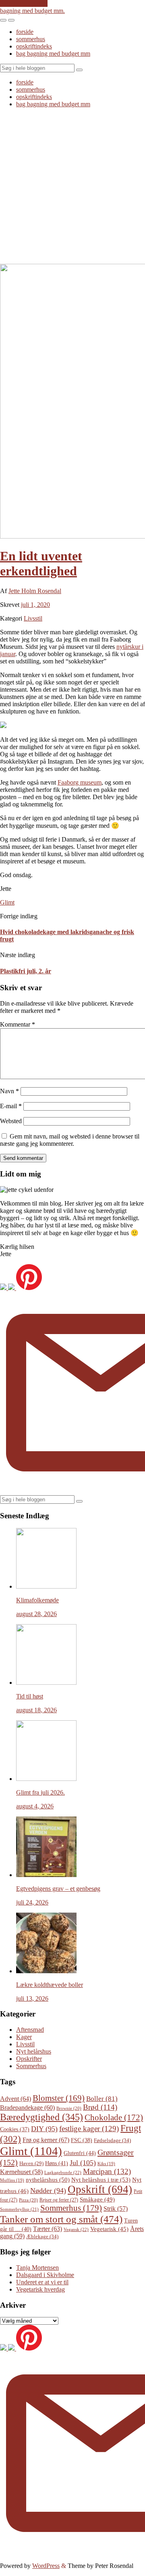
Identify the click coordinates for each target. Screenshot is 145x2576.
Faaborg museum (80, 782)
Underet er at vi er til (42, 2282)
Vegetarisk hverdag (40, 2289)
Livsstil (33, 618)
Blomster (59, 2098)
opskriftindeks (34, 46)
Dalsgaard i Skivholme (45, 2275)
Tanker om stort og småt (61, 2219)
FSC (82, 2140)
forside (25, 32)
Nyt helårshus (34, 2051)
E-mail (11, 1106)
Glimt (7, 902)
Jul (83, 2163)
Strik (116, 2209)
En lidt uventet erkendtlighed (41, 563)
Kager (24, 2037)
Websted (11, 1121)
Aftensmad (30, 2030)
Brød (100, 2107)
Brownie (69, 2108)
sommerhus (31, 39)
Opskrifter (29, 2059)
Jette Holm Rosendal (35, 591)
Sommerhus (31, 2066)
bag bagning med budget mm (53, 54)
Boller (102, 2099)
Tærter (48, 2229)
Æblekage (42, 2236)
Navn (9, 1091)
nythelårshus (48, 2180)
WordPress (46, 2566)
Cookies (15, 2129)
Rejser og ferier (59, 2200)
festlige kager (89, 2129)
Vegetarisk (109, 2229)
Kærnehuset (21, 2172)
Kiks (106, 2164)
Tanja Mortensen (37, 2268)
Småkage (97, 2199)
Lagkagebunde (63, 2172)
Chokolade (114, 2117)
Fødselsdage (112, 2140)
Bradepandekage (27, 2108)
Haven (31, 2164)
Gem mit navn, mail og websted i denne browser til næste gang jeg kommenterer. (70, 1140)
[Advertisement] (72, 187)
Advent (16, 2099)
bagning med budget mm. (32, 11)
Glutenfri (80, 2153)
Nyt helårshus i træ (101, 2179)
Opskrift (100, 2189)
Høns (57, 2163)
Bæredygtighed (41, 2117)
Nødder (48, 2191)
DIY (44, 2129)
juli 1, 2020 (35, 605)
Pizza (28, 2200)
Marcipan (107, 2171)
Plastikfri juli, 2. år (26, 971)
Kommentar (18, 1024)
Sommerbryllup (19, 2209)
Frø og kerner (46, 2140)
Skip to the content (24, 3)
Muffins (12, 2180)
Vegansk (76, 2229)
